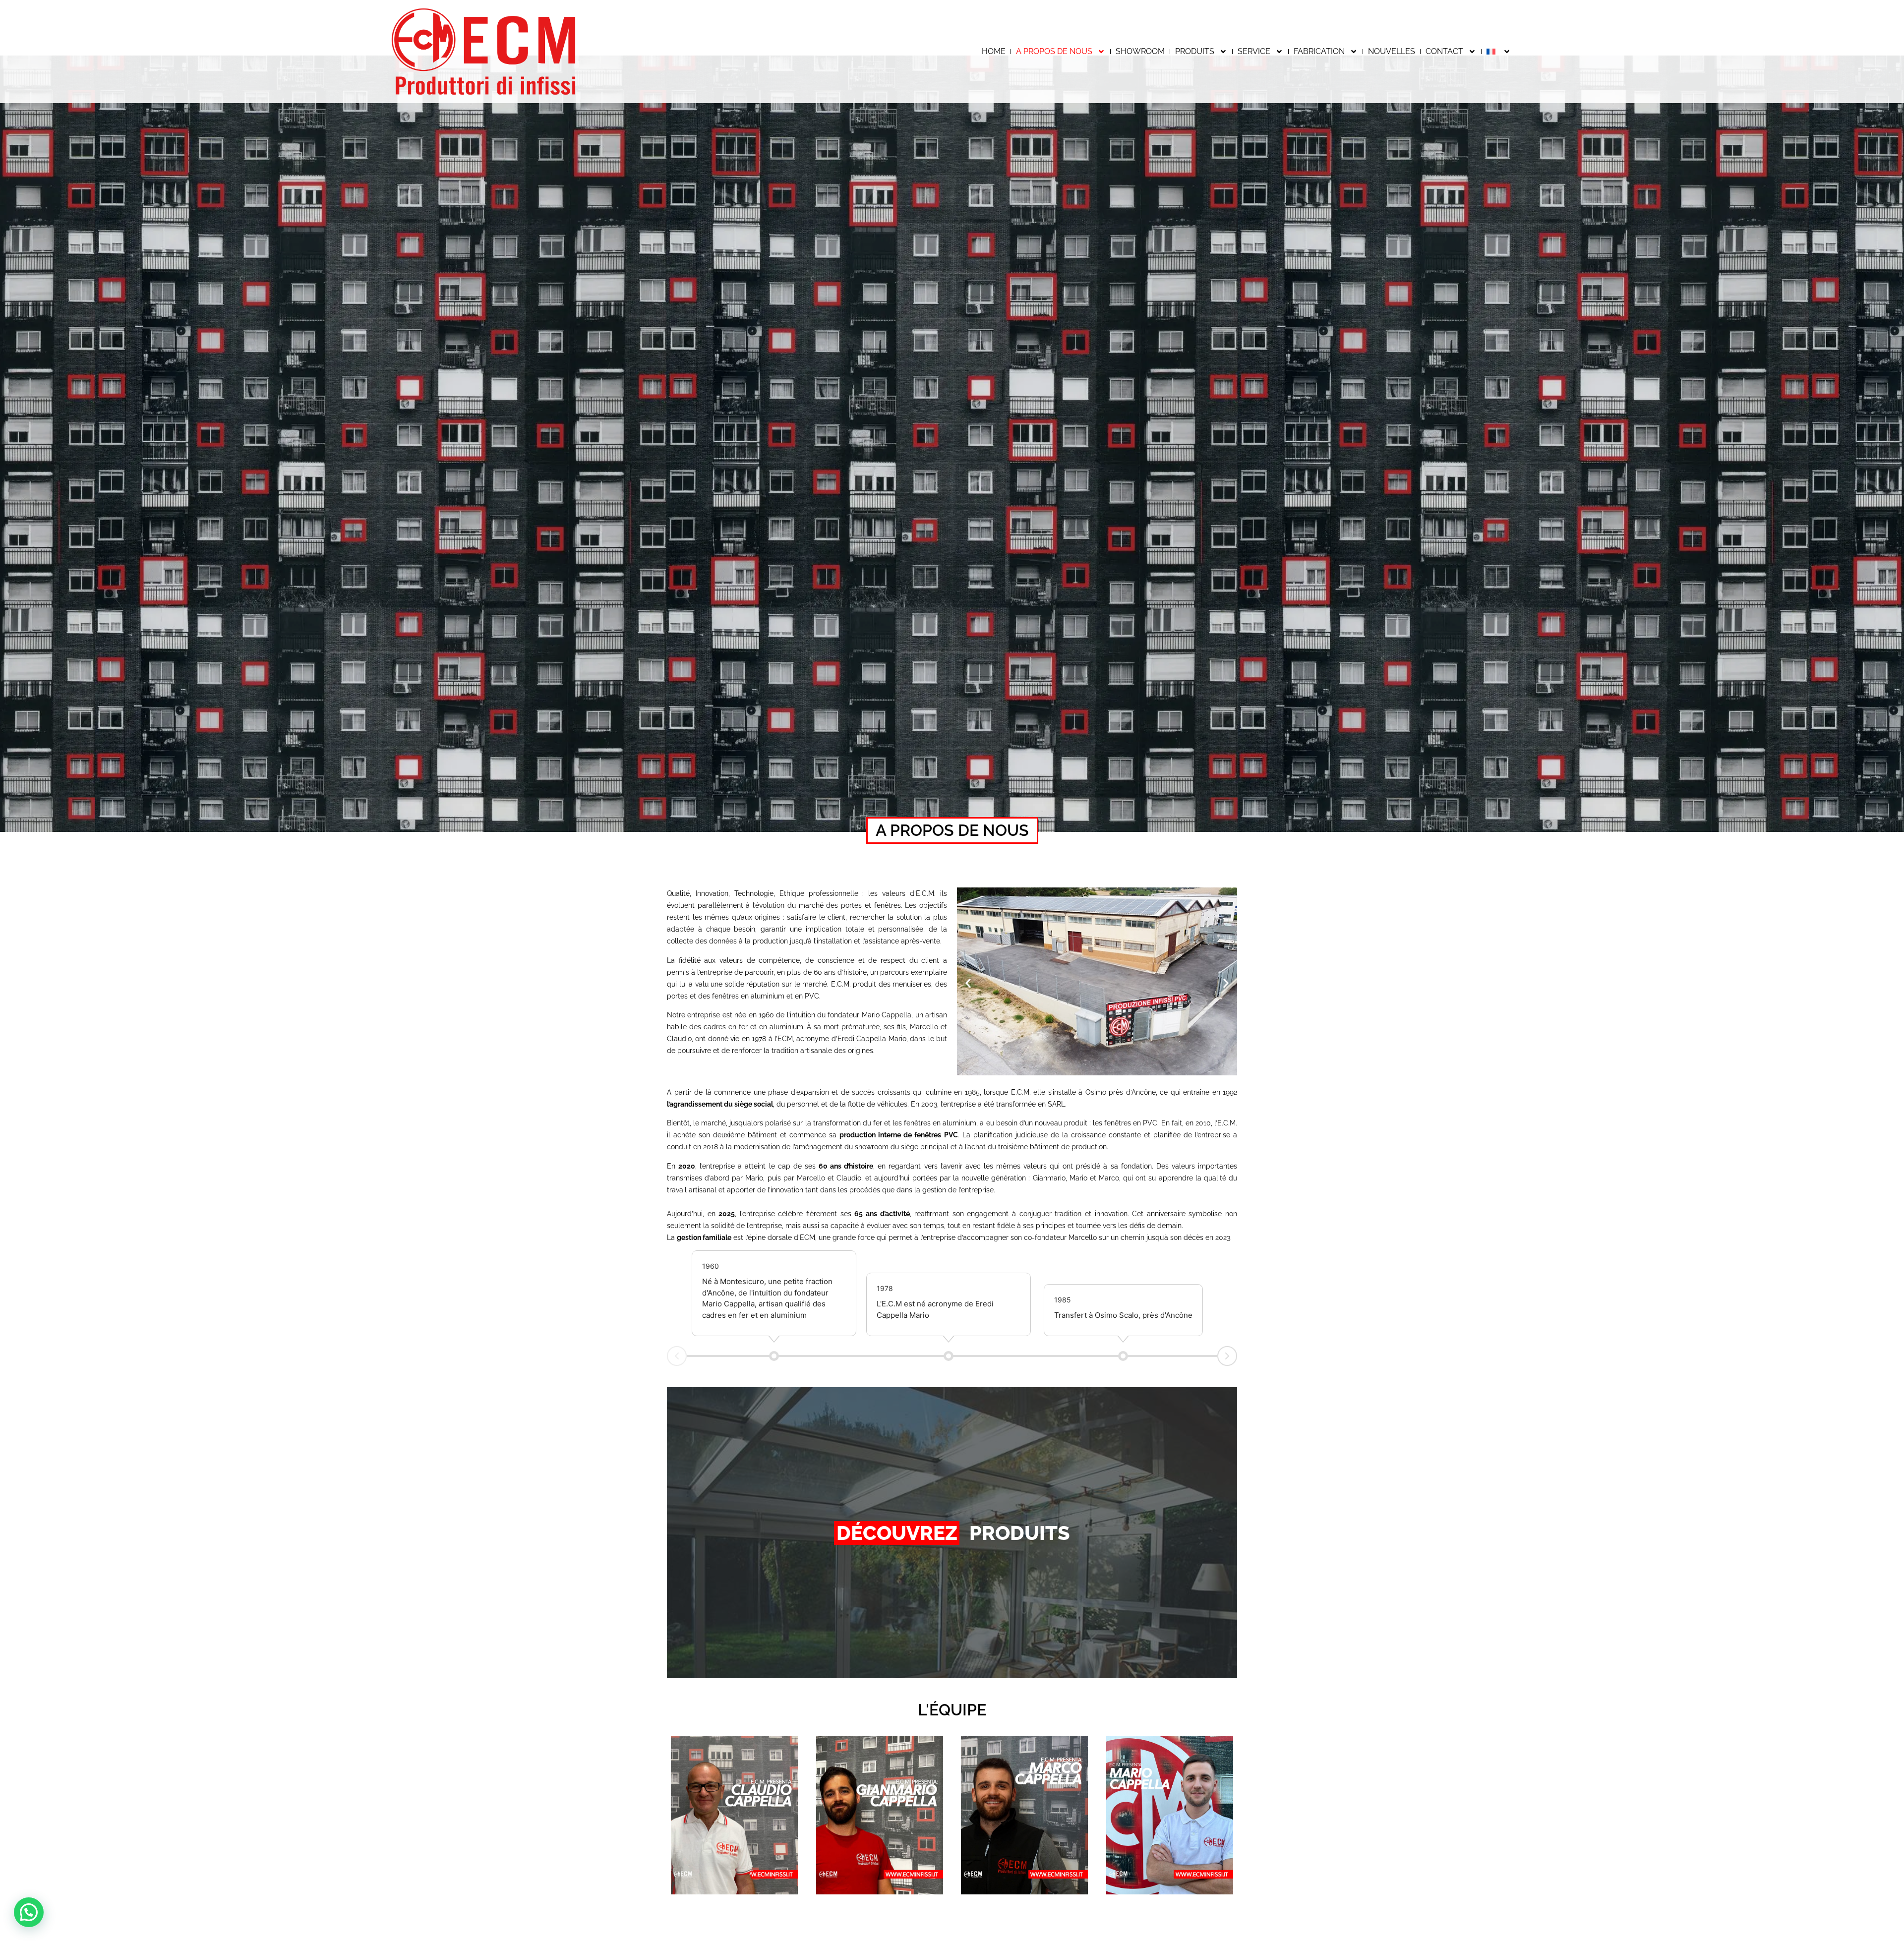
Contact (1444, 51)
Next (1227, 1356)
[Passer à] (1499, 52)
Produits (1195, 51)
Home (994, 51)
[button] (968, 983)
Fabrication (1319, 51)
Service (1254, 51)
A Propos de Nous (1054, 51)
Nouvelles (1392, 51)
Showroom (1140, 51)
